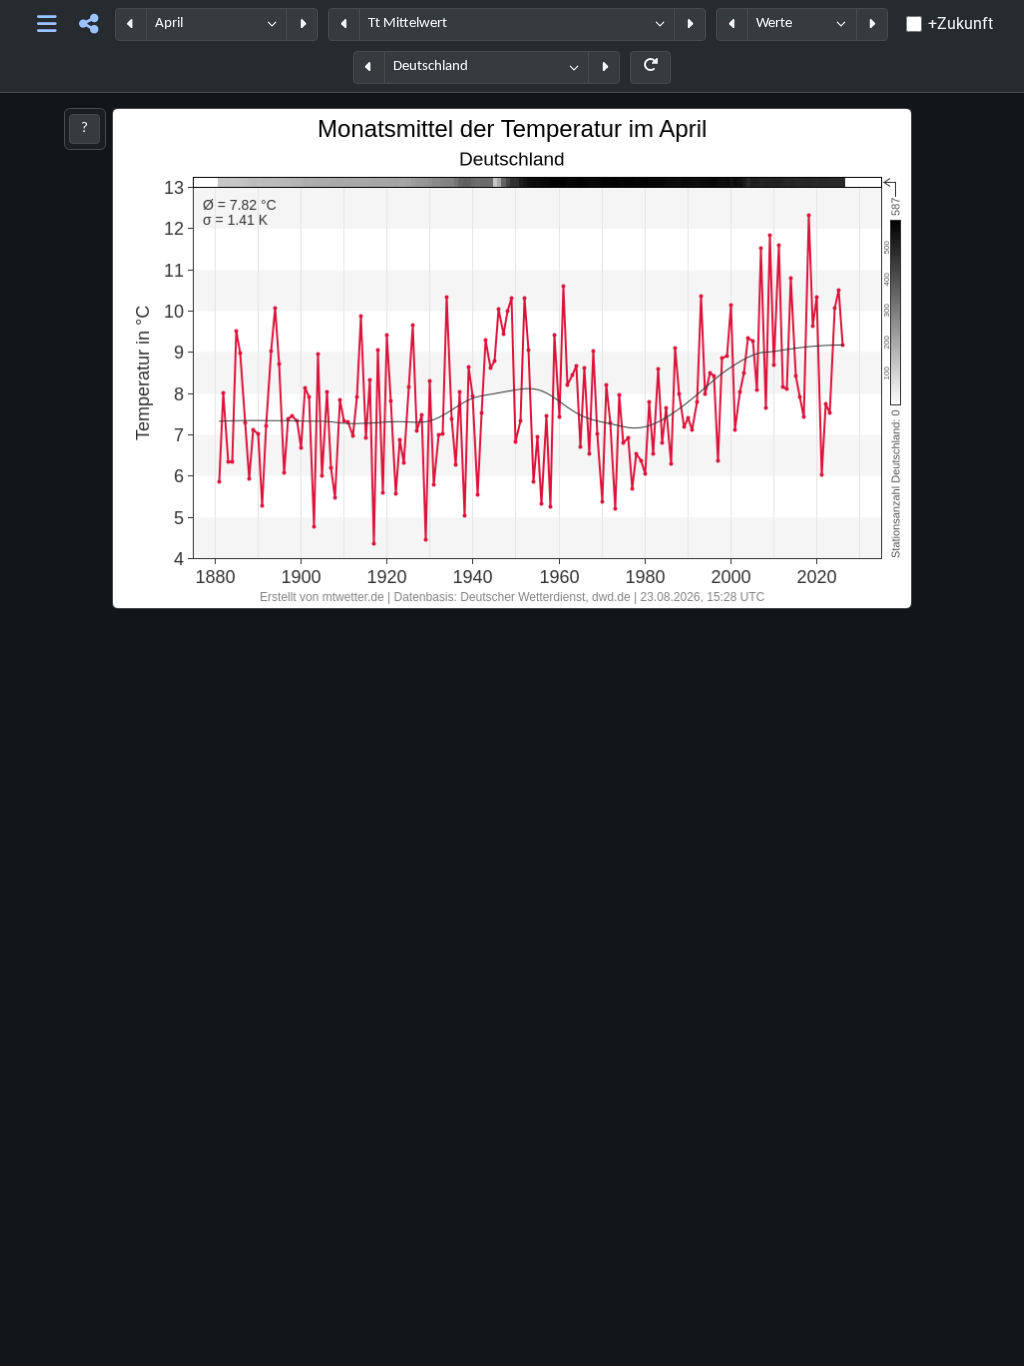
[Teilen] (88, 24)
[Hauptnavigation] (46, 24)
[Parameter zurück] (344, 24)
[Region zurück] (369, 67)
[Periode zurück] (131, 24)
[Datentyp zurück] (732, 24)
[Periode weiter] (302, 24)
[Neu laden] (650, 67)
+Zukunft (960, 23)
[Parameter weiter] (690, 24)
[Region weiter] (604, 67)
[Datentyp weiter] (872, 24)
